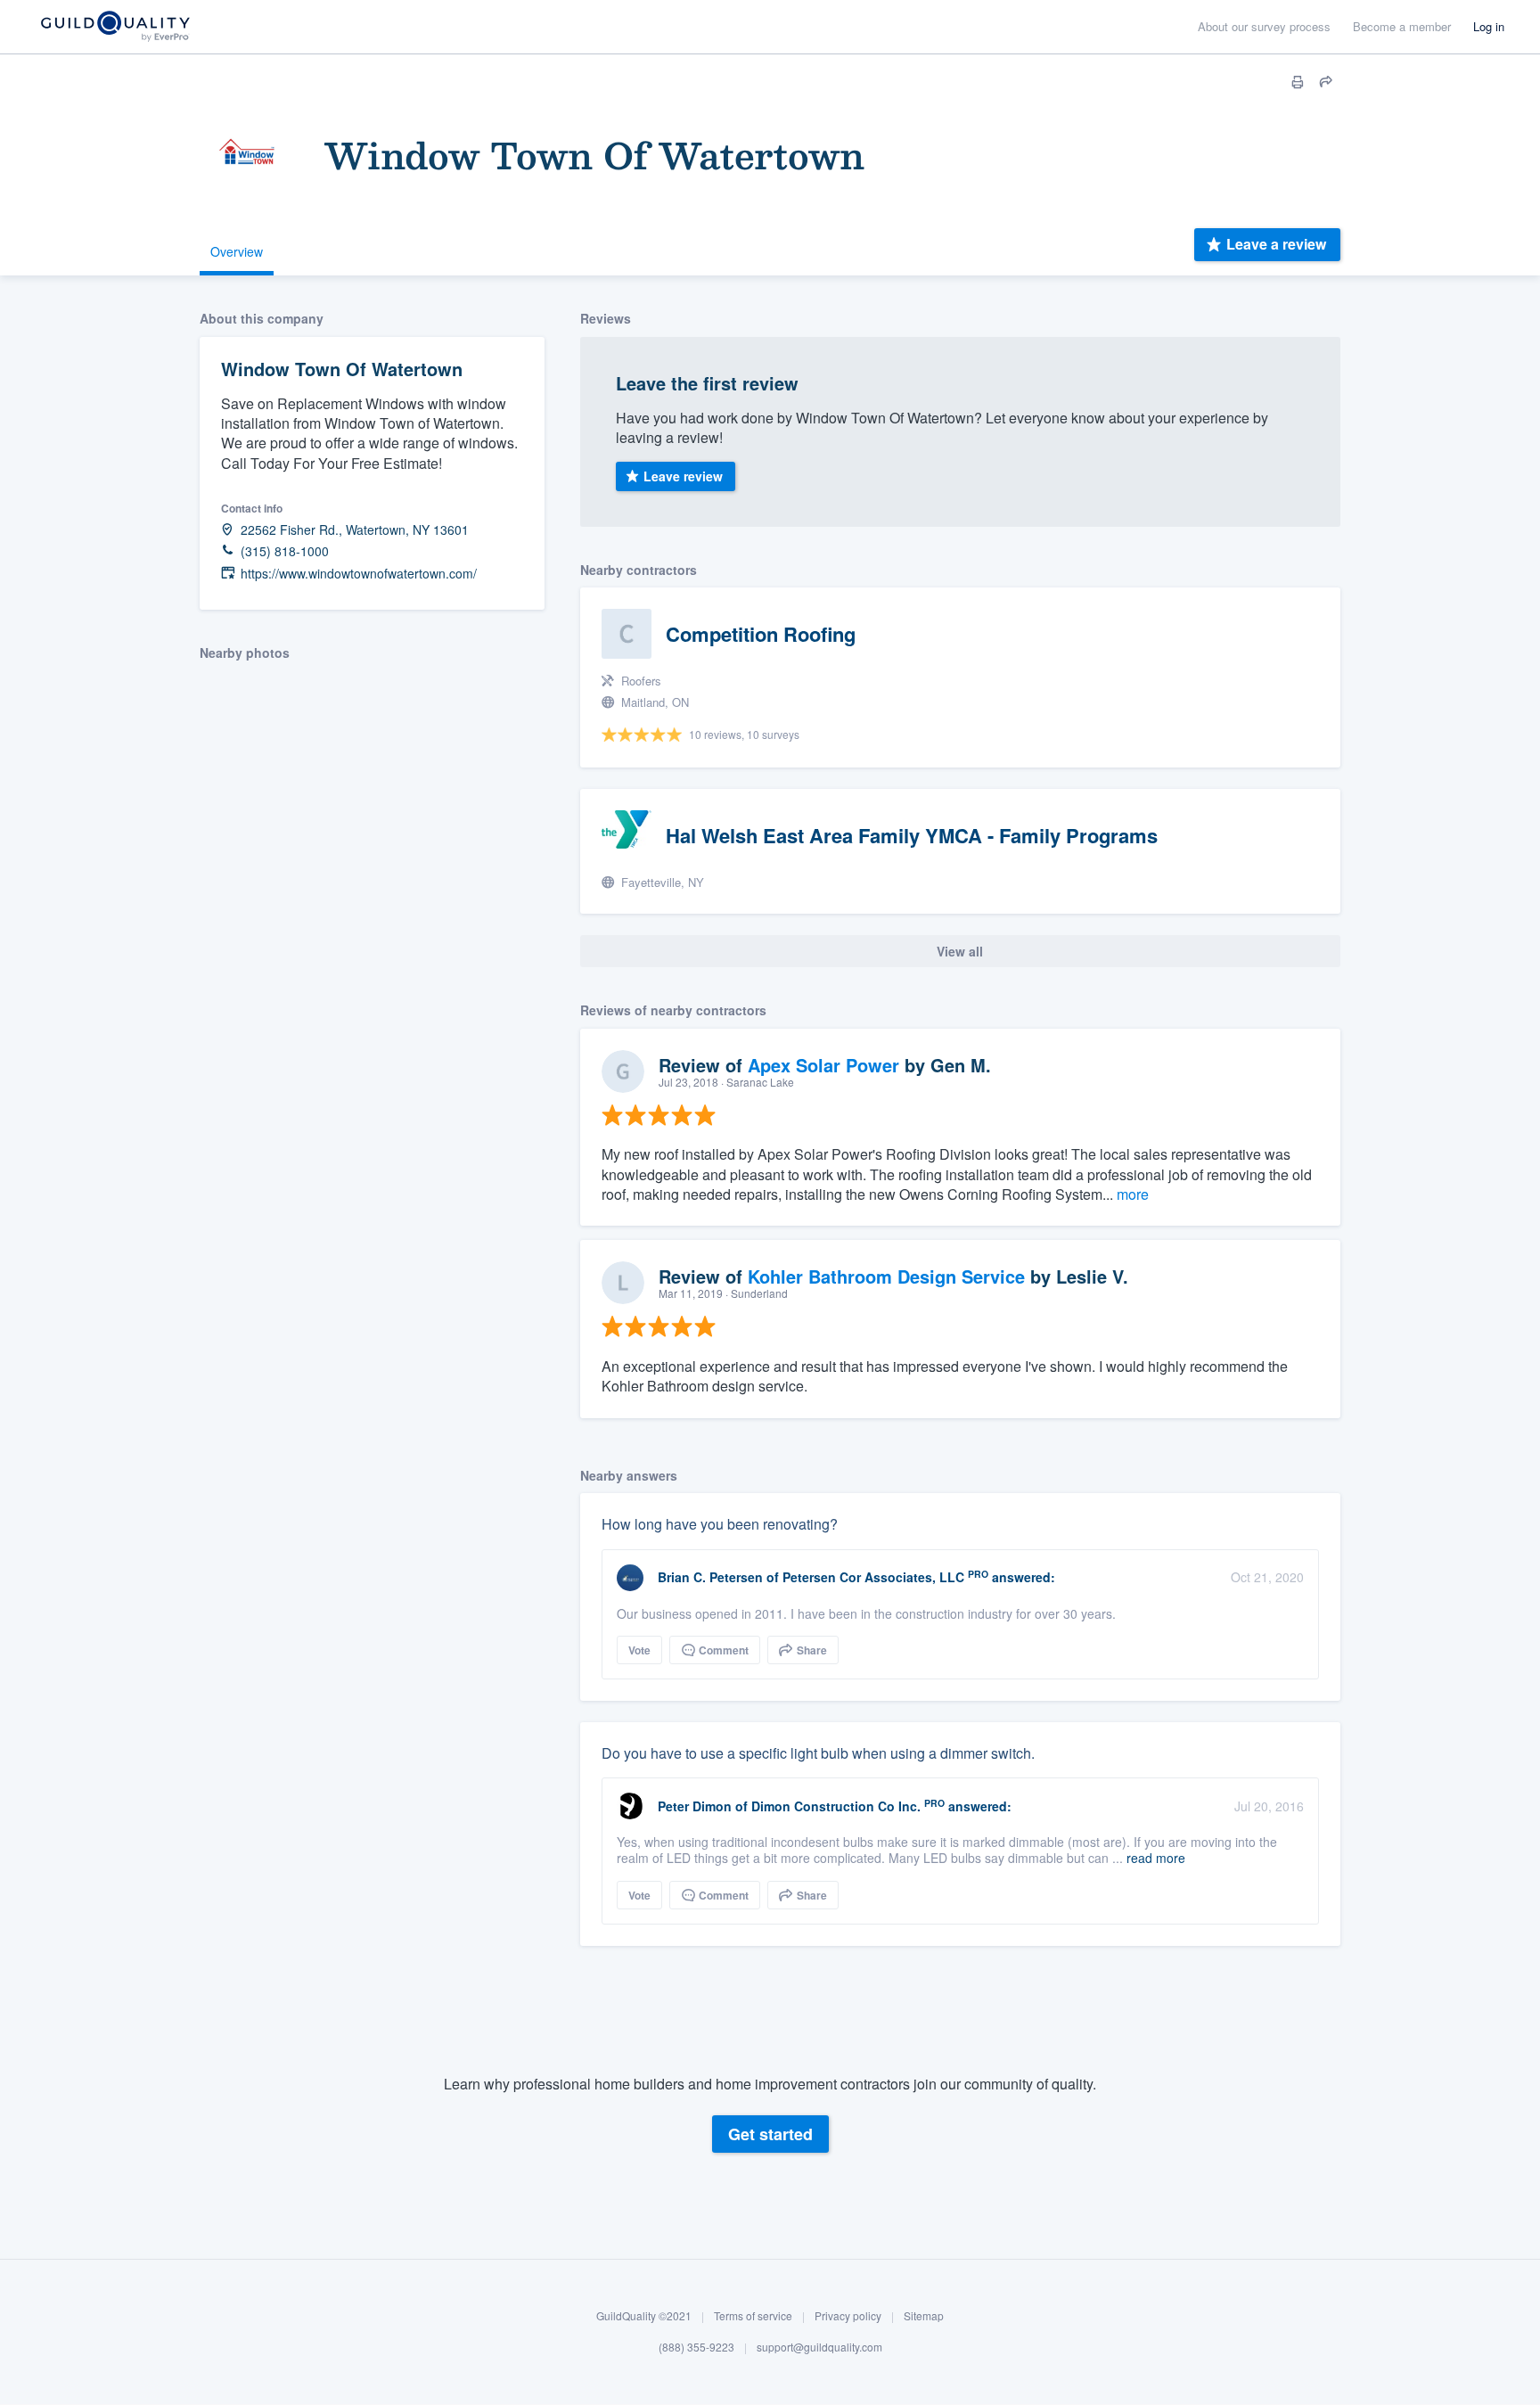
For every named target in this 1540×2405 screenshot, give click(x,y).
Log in (1489, 26)
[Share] (1326, 82)
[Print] (1298, 82)
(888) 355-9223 (696, 2348)
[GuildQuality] (115, 27)
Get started (770, 2134)
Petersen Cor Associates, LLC (873, 1577)
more (1133, 1194)
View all (960, 951)
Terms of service (753, 2315)
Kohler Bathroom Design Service (886, 1276)
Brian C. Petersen (710, 1577)
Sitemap (924, 2315)
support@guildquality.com (819, 2348)
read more (1156, 1858)
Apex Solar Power (823, 1065)
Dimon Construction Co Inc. (836, 1806)
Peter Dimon (695, 1806)
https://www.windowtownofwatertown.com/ (359, 574)
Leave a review (1276, 244)
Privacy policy (848, 2315)
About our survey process (1264, 26)
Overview (237, 251)
